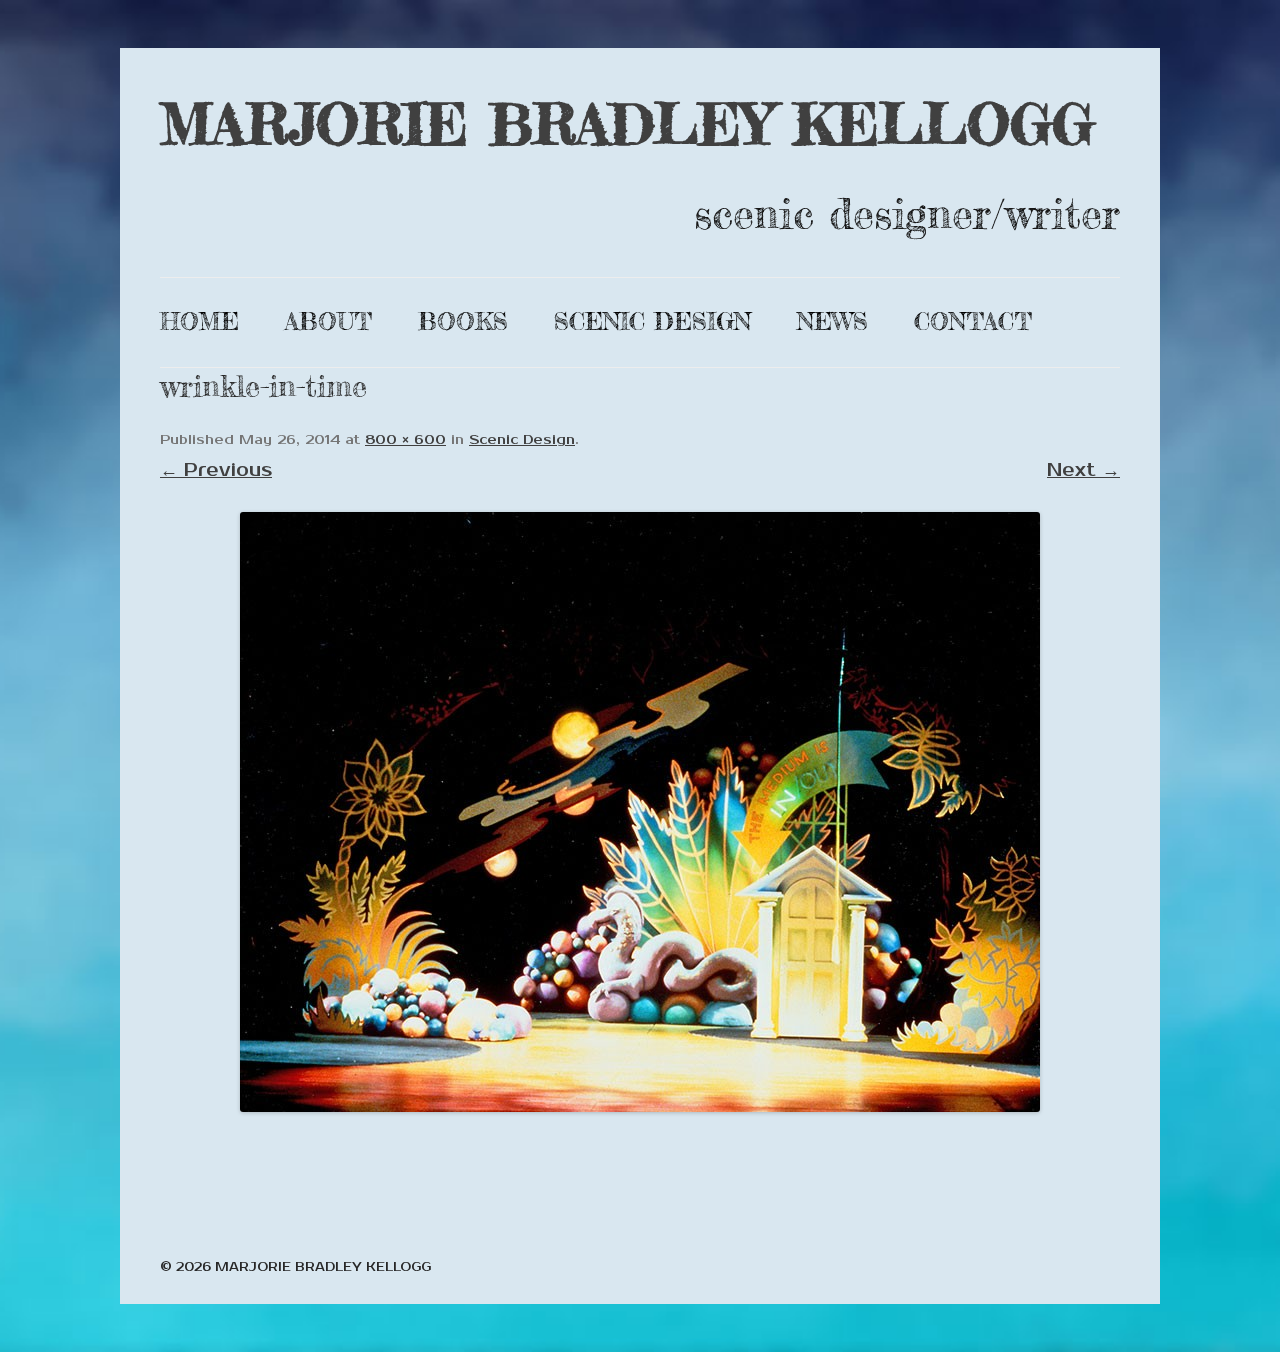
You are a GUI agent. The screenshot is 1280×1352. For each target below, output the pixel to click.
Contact (973, 321)
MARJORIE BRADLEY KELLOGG (627, 123)
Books (463, 321)
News (832, 321)
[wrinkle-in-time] (640, 812)
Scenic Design (652, 321)
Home (199, 321)
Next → (1083, 470)
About (328, 321)
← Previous (216, 470)
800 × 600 (405, 440)
